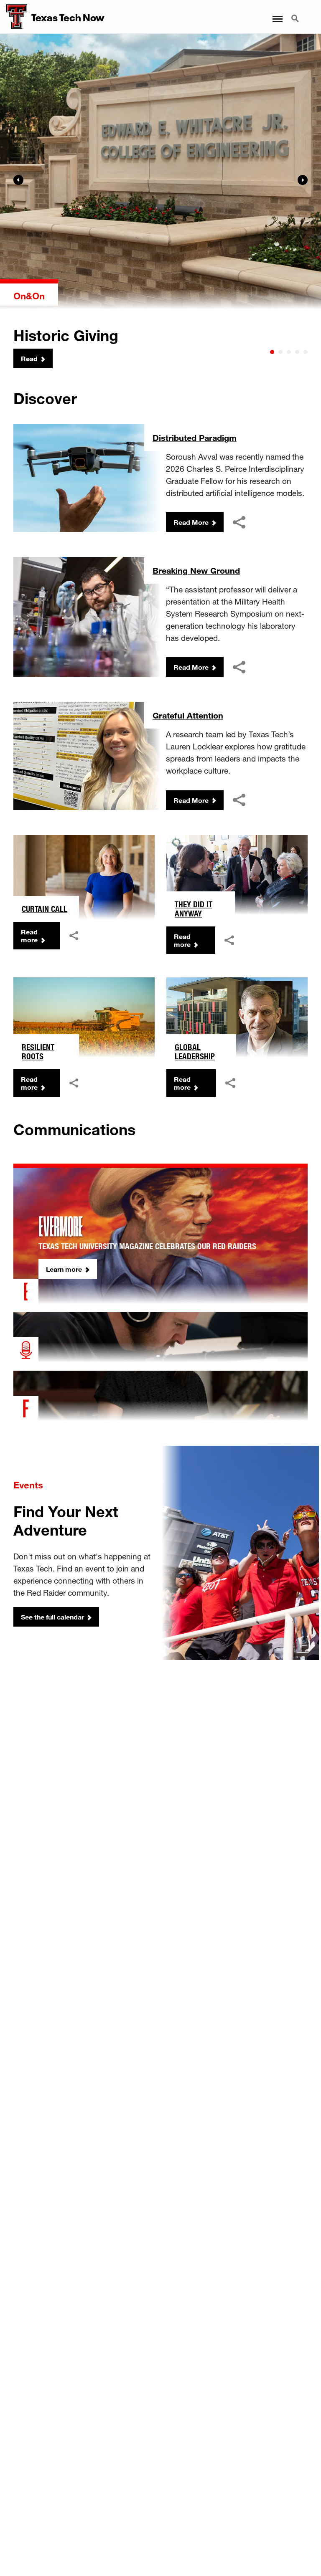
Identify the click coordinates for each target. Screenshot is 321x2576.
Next (303, 180)
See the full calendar (52, 1617)
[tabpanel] (160, 201)
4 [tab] (297, 352)
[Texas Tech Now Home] (14, 17)
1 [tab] (272, 352)
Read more (29, 936)
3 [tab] (289, 352)
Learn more (64, 1269)
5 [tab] (306, 352)
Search (296, 14)
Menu (277, 14)
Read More (191, 522)
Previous (18, 180)
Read (29, 358)
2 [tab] (280, 352)
